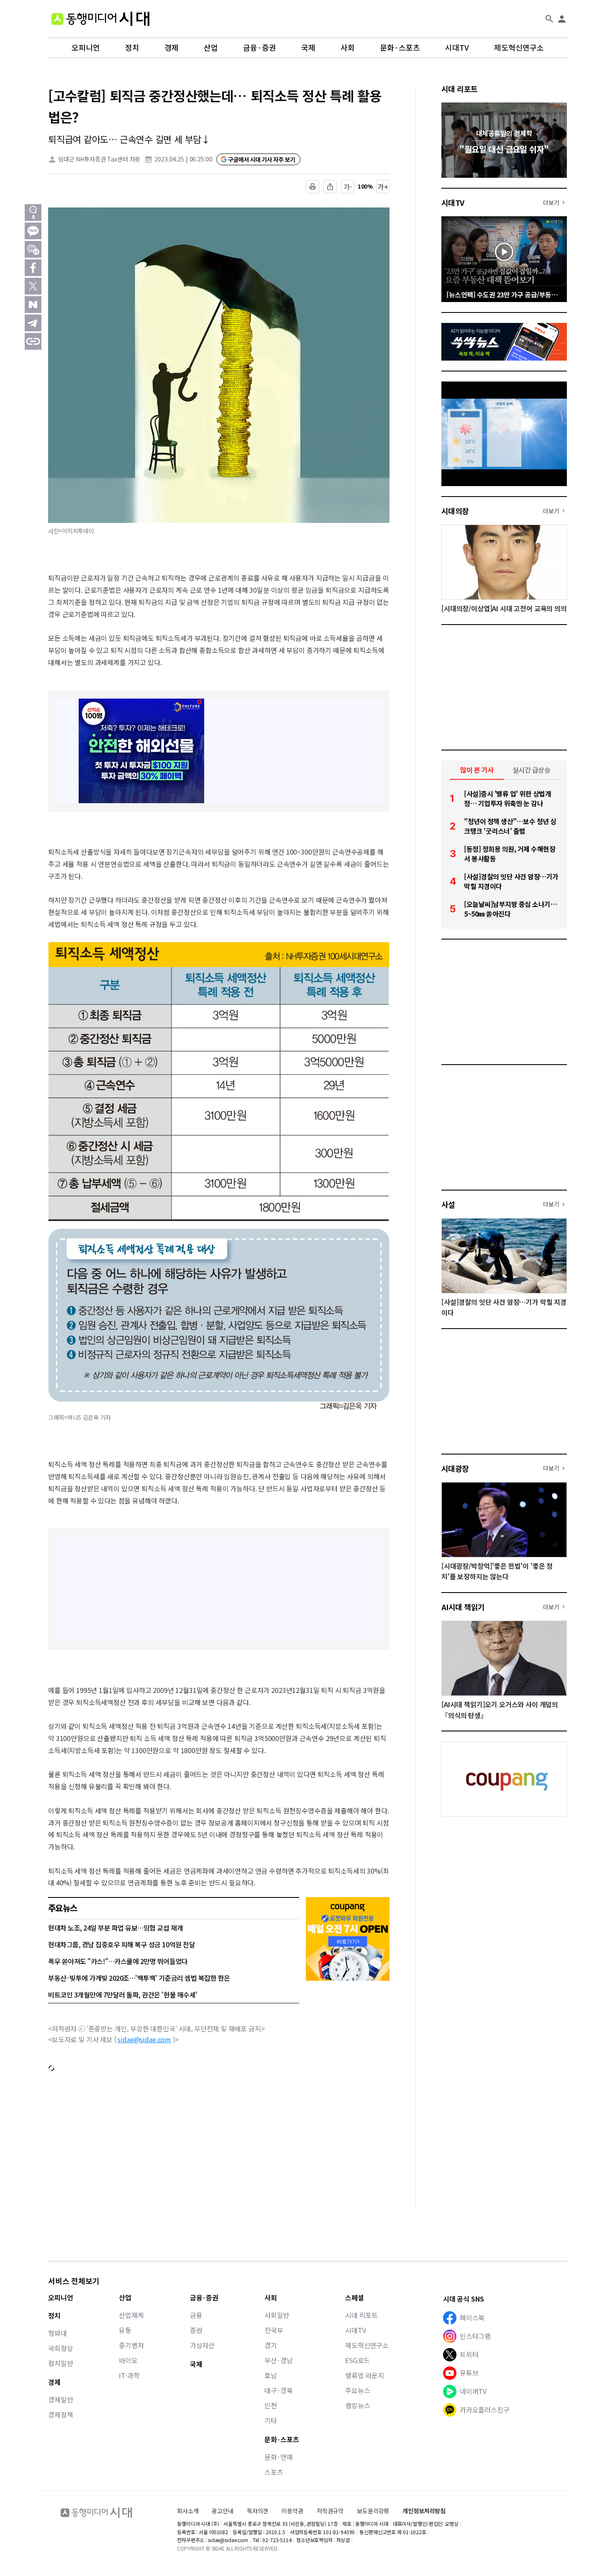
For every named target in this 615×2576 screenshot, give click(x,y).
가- (348, 187)
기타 (271, 2420)
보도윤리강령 (373, 2511)
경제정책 (60, 2415)
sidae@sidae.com (144, 2039)
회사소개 (188, 2511)
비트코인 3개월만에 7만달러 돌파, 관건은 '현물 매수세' (123, 1995)
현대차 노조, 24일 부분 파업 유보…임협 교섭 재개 (115, 1928)
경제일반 (60, 2399)
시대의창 (455, 511)
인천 (271, 2405)
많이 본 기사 (477, 770)
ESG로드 (357, 2360)
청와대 (58, 2333)
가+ (383, 187)
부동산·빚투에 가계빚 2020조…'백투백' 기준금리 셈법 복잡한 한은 (139, 1978)
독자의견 (258, 2511)
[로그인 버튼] (562, 19)
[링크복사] (33, 341)
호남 (271, 2375)
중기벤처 (131, 2345)
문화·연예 (279, 2457)
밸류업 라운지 (365, 2375)
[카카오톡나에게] (33, 249)
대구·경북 (279, 2390)
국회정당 (60, 2348)
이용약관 (292, 2511)
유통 (125, 2330)
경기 (271, 2345)
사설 (448, 1204)
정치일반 (60, 2363)
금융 (196, 2315)
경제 (172, 48)
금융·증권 (260, 48)
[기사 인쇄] (313, 187)
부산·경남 (279, 2360)
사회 (348, 48)
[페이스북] (33, 268)
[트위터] (33, 286)
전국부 (274, 2330)
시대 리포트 (460, 89)
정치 (132, 48)
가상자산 (202, 2345)
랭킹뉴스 (357, 2405)
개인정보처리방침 (424, 2511)
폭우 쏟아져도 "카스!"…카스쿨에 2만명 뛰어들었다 (118, 1961)
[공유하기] (330, 187)
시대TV (457, 48)
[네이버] (33, 305)
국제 (308, 48)
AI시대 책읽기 (463, 1607)
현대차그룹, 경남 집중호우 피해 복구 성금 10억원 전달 (122, 1944)
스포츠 (274, 2472)
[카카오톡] (33, 231)
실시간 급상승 (532, 770)
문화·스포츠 (400, 48)
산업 (211, 48)
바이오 (128, 2360)
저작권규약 (330, 2511)
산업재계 (131, 2315)
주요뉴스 (357, 2390)
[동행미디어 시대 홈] (100, 19)
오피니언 (86, 48)
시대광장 (455, 1468)
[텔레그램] (33, 323)
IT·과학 (129, 2375)
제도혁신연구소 (519, 48)
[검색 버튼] (549, 19)
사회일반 (277, 2315)
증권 (196, 2330)
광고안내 (222, 2511)
